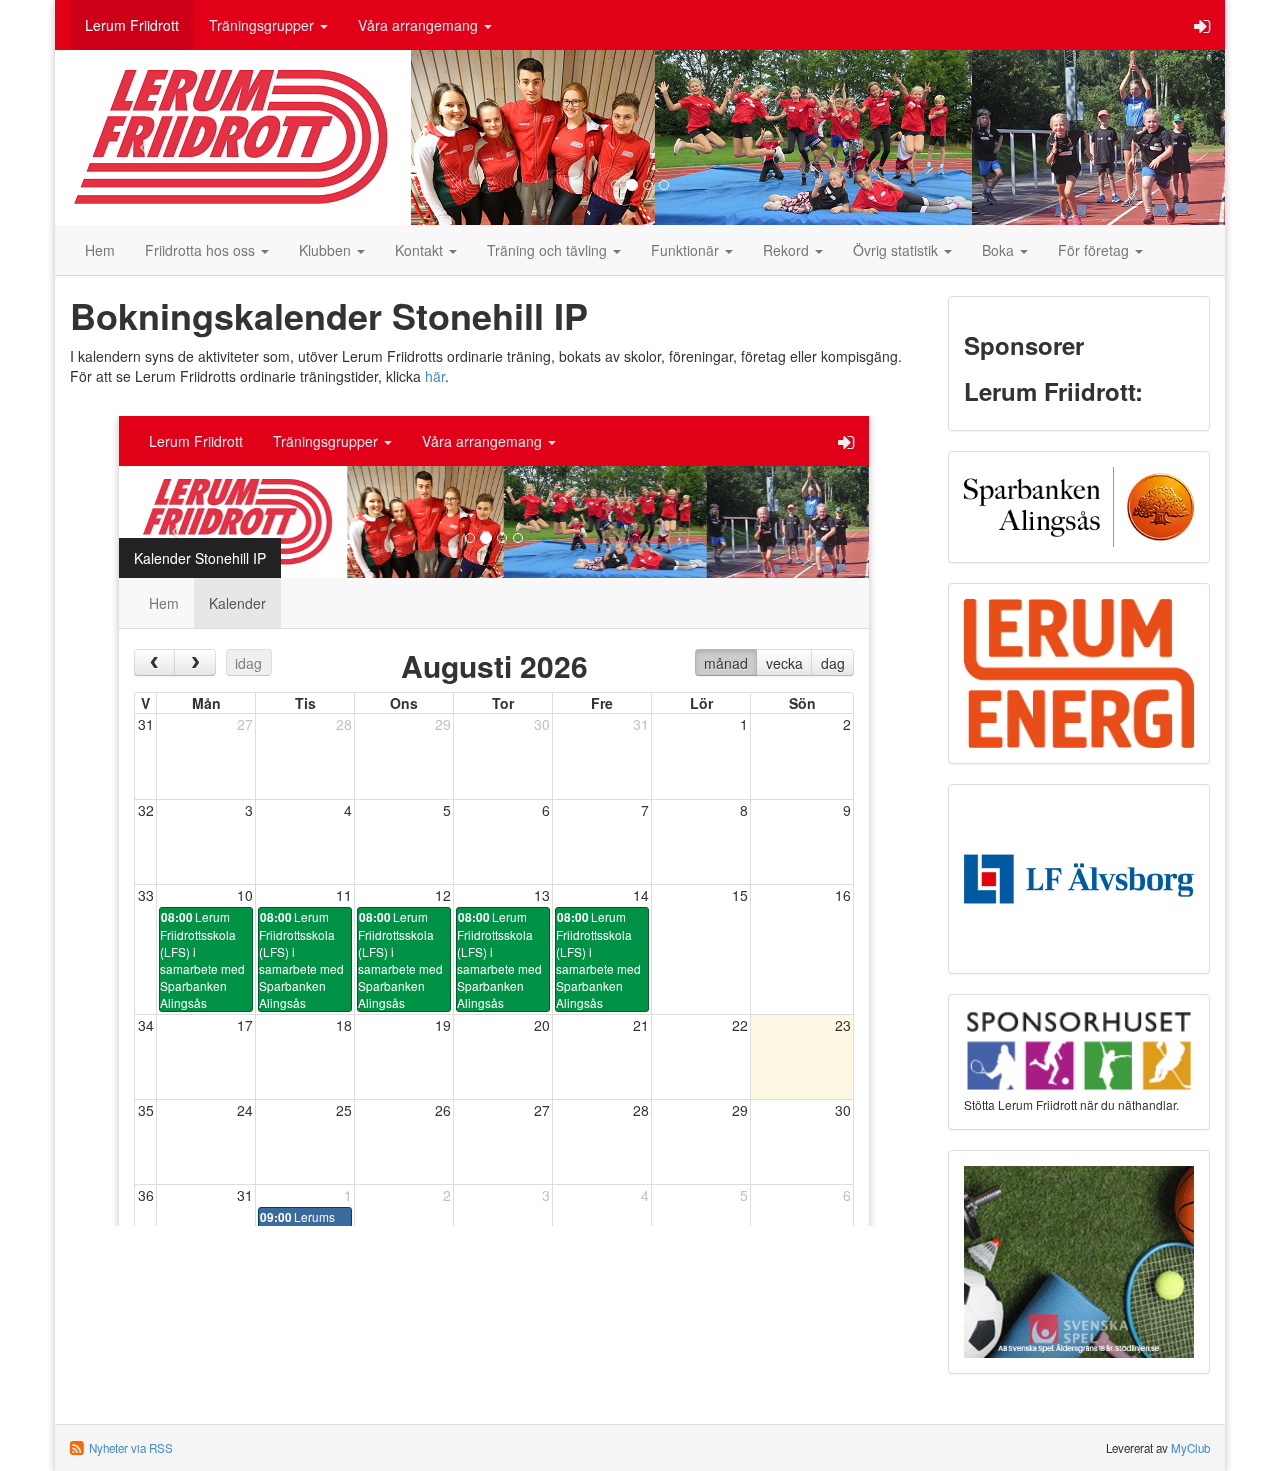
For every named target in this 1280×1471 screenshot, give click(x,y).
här (435, 376)
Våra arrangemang (420, 25)
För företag (1095, 250)
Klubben (327, 250)
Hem (100, 250)
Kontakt (421, 250)
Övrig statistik (897, 250)
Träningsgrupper (263, 25)
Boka (1000, 250)
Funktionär (687, 250)
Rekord (788, 250)
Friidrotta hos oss (202, 250)
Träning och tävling (549, 250)
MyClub (1190, 1448)
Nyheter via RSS (131, 1448)
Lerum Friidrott (132, 25)
